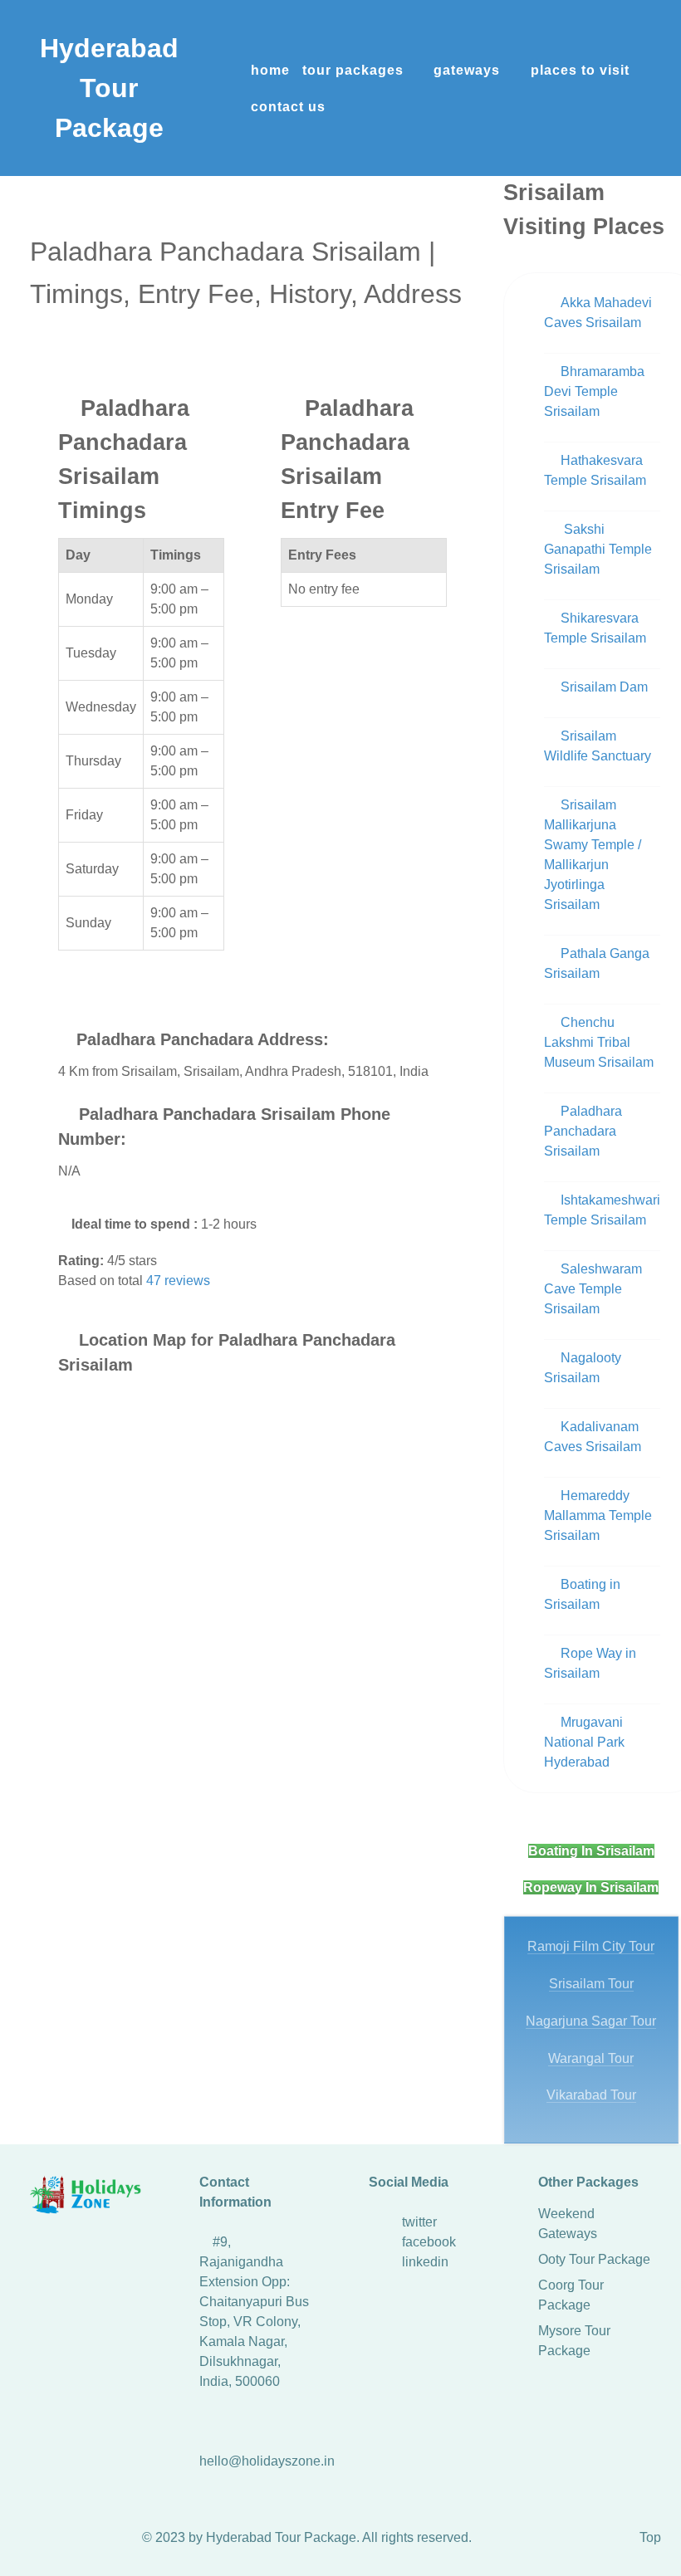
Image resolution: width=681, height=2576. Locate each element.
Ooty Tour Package (594, 2259)
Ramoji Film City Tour (591, 1946)
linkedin (425, 2262)
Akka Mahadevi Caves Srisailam (598, 313)
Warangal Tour (591, 2058)
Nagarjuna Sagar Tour (591, 2021)
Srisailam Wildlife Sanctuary (598, 746)
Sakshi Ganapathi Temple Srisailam (598, 549)
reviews (178, 1281)
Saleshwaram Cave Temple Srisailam (593, 1289)
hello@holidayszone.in (267, 2461)
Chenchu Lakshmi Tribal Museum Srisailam (599, 1042)
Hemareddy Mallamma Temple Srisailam (598, 1515)
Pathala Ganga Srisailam (597, 963)
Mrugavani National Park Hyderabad (584, 1742)
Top (650, 2537)
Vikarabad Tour (591, 2095)
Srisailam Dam (604, 687)
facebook (429, 2242)
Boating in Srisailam (582, 1594)
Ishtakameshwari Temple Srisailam (602, 1210)
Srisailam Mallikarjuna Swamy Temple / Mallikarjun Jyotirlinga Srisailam (593, 855)
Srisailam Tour (591, 1984)
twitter (419, 2222)
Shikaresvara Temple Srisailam (595, 628)
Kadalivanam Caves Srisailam (593, 1437)
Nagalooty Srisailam (583, 1368)
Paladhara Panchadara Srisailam (583, 1131)
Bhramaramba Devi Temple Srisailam (594, 391)
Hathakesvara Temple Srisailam (595, 470)
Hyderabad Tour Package (109, 88)
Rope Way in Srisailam (590, 1663)
